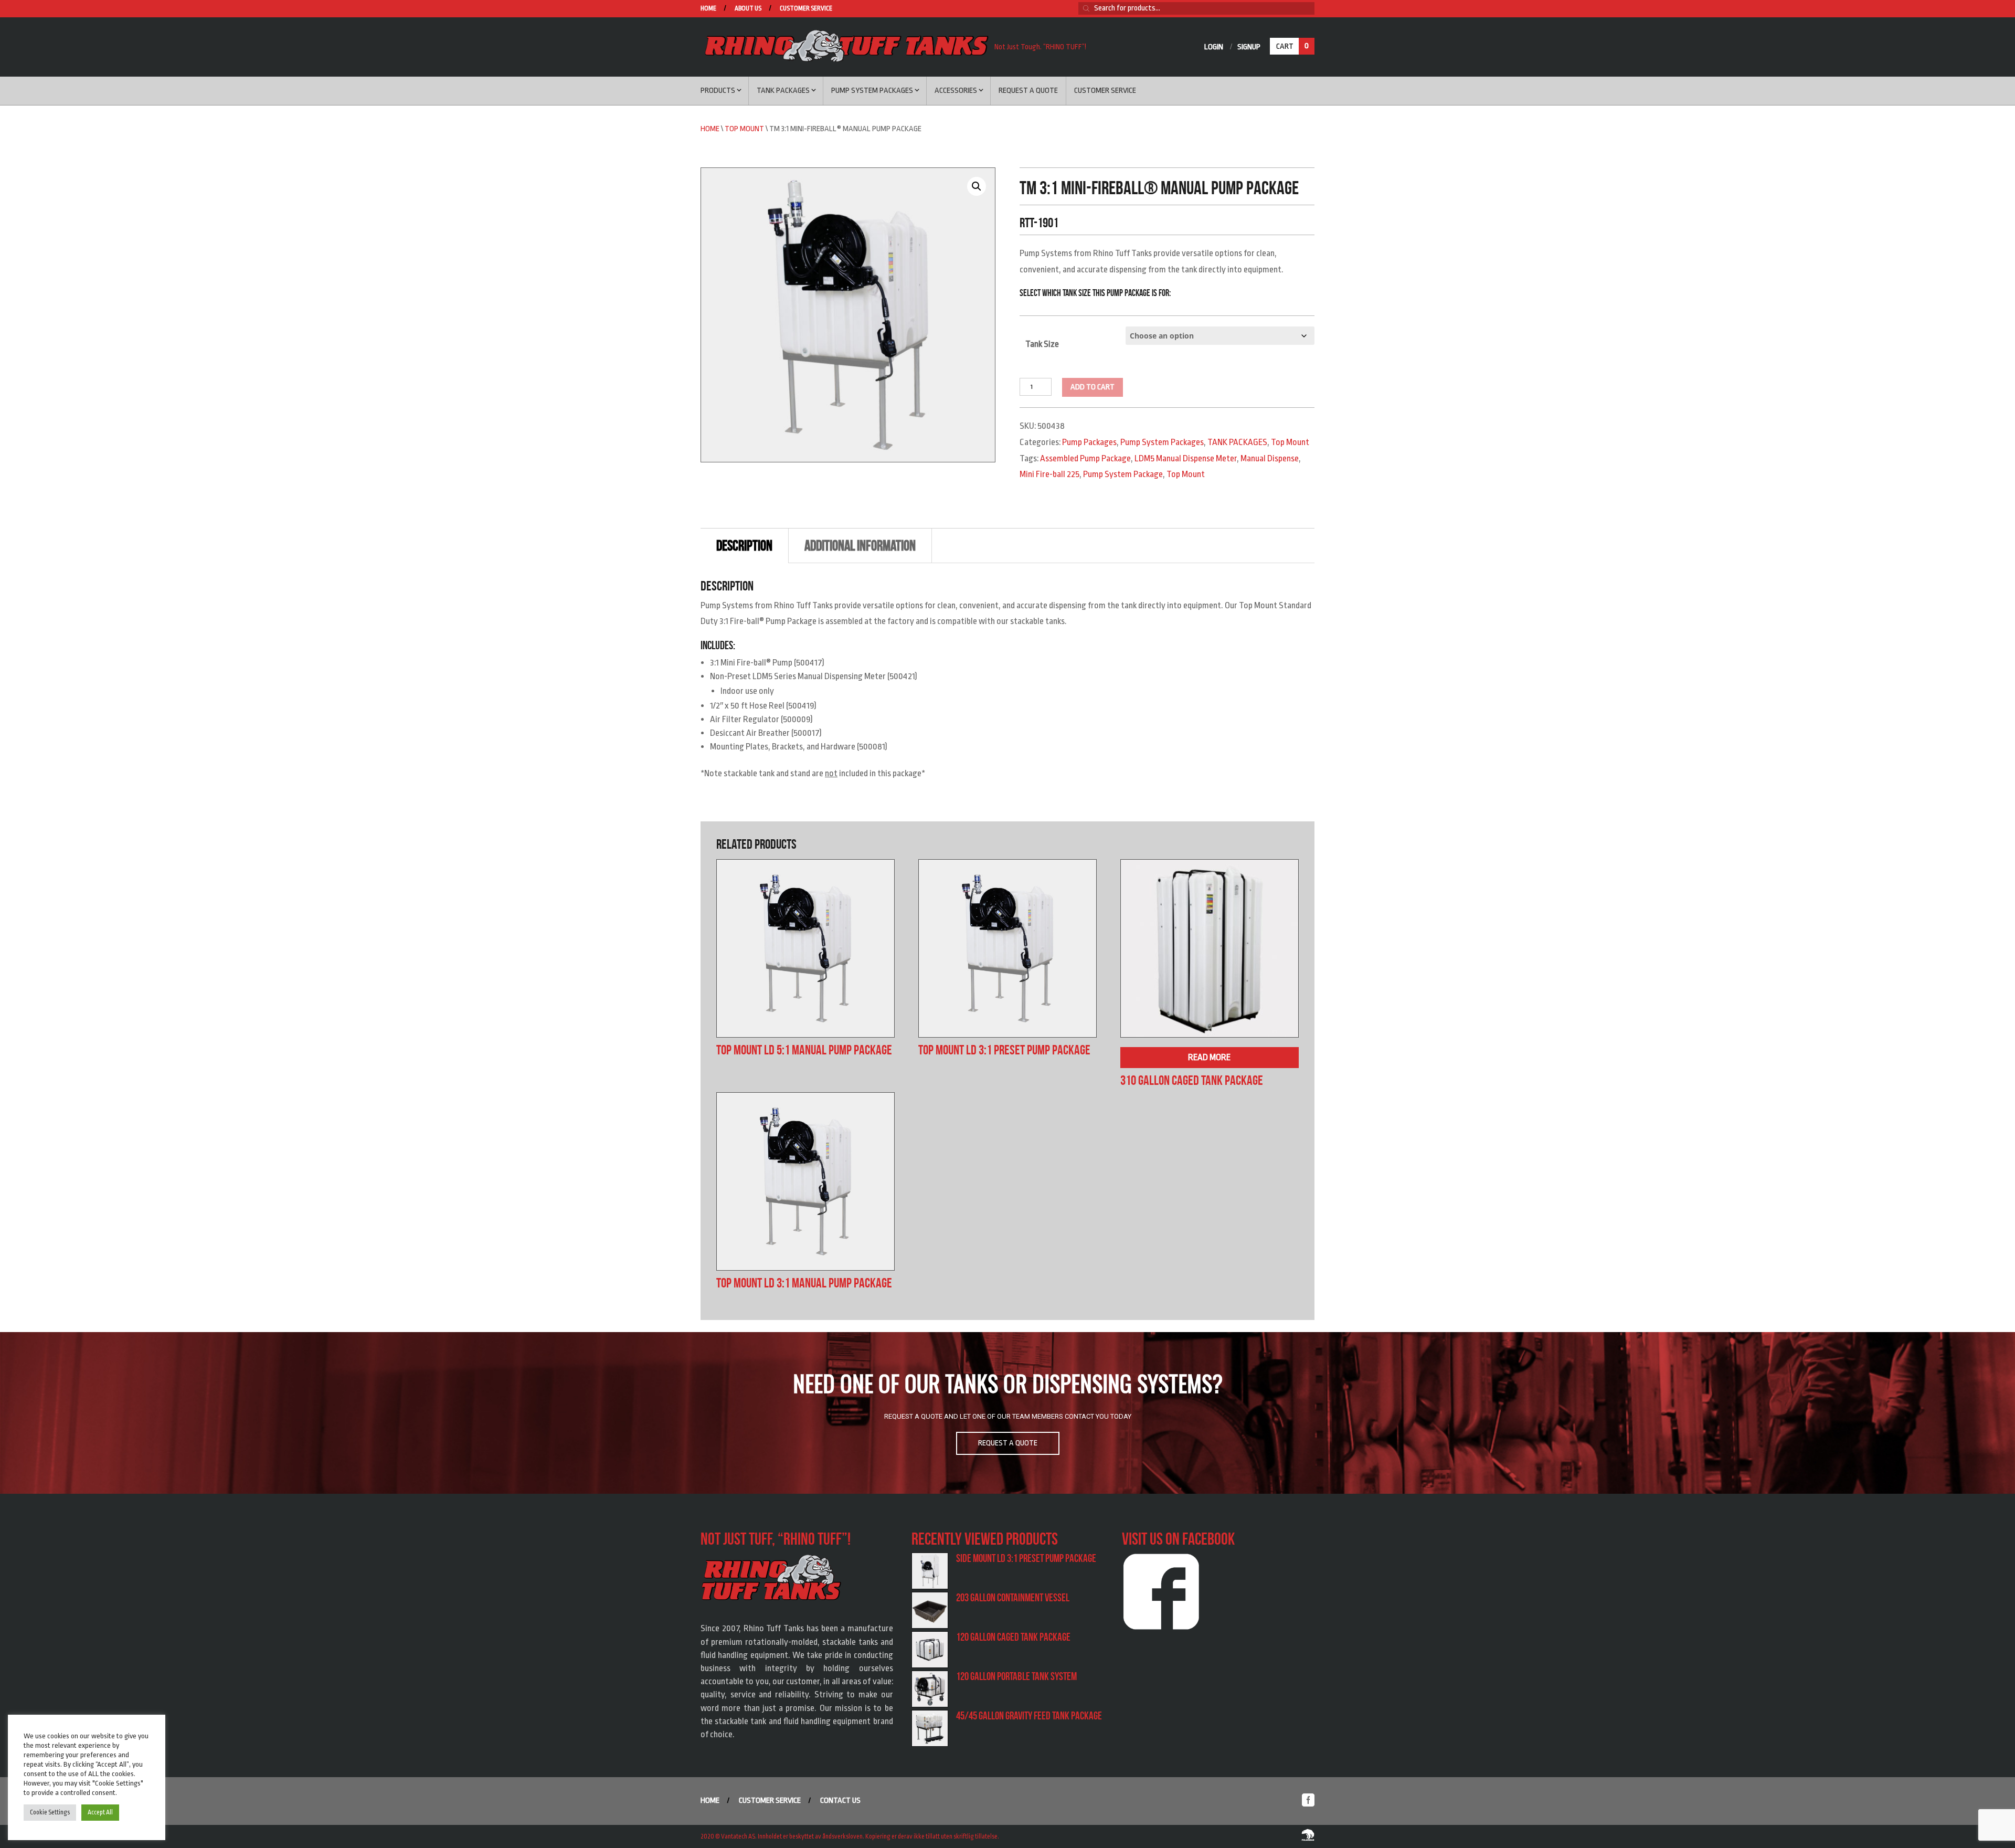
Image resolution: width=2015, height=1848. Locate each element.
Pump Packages (1089, 442)
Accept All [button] (100, 1812)
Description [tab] (744, 546)
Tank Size (1042, 344)
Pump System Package (1123, 474)
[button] (977, 186)
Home (708, 9)
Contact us (840, 1801)
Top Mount (744, 129)
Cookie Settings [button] (50, 1812)
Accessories (956, 91)
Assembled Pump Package (1085, 458)
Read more (1209, 1057)
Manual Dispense (1270, 458)
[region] (1008, 1413)
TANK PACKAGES (1237, 442)
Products (718, 91)
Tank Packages (783, 91)
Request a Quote (1028, 91)
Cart (1292, 46)
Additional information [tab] (860, 546)
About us (748, 9)
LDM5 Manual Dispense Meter (1186, 458)
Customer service (806, 9)
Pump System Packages (872, 91)
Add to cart (1093, 387)
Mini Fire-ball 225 (1049, 474)
